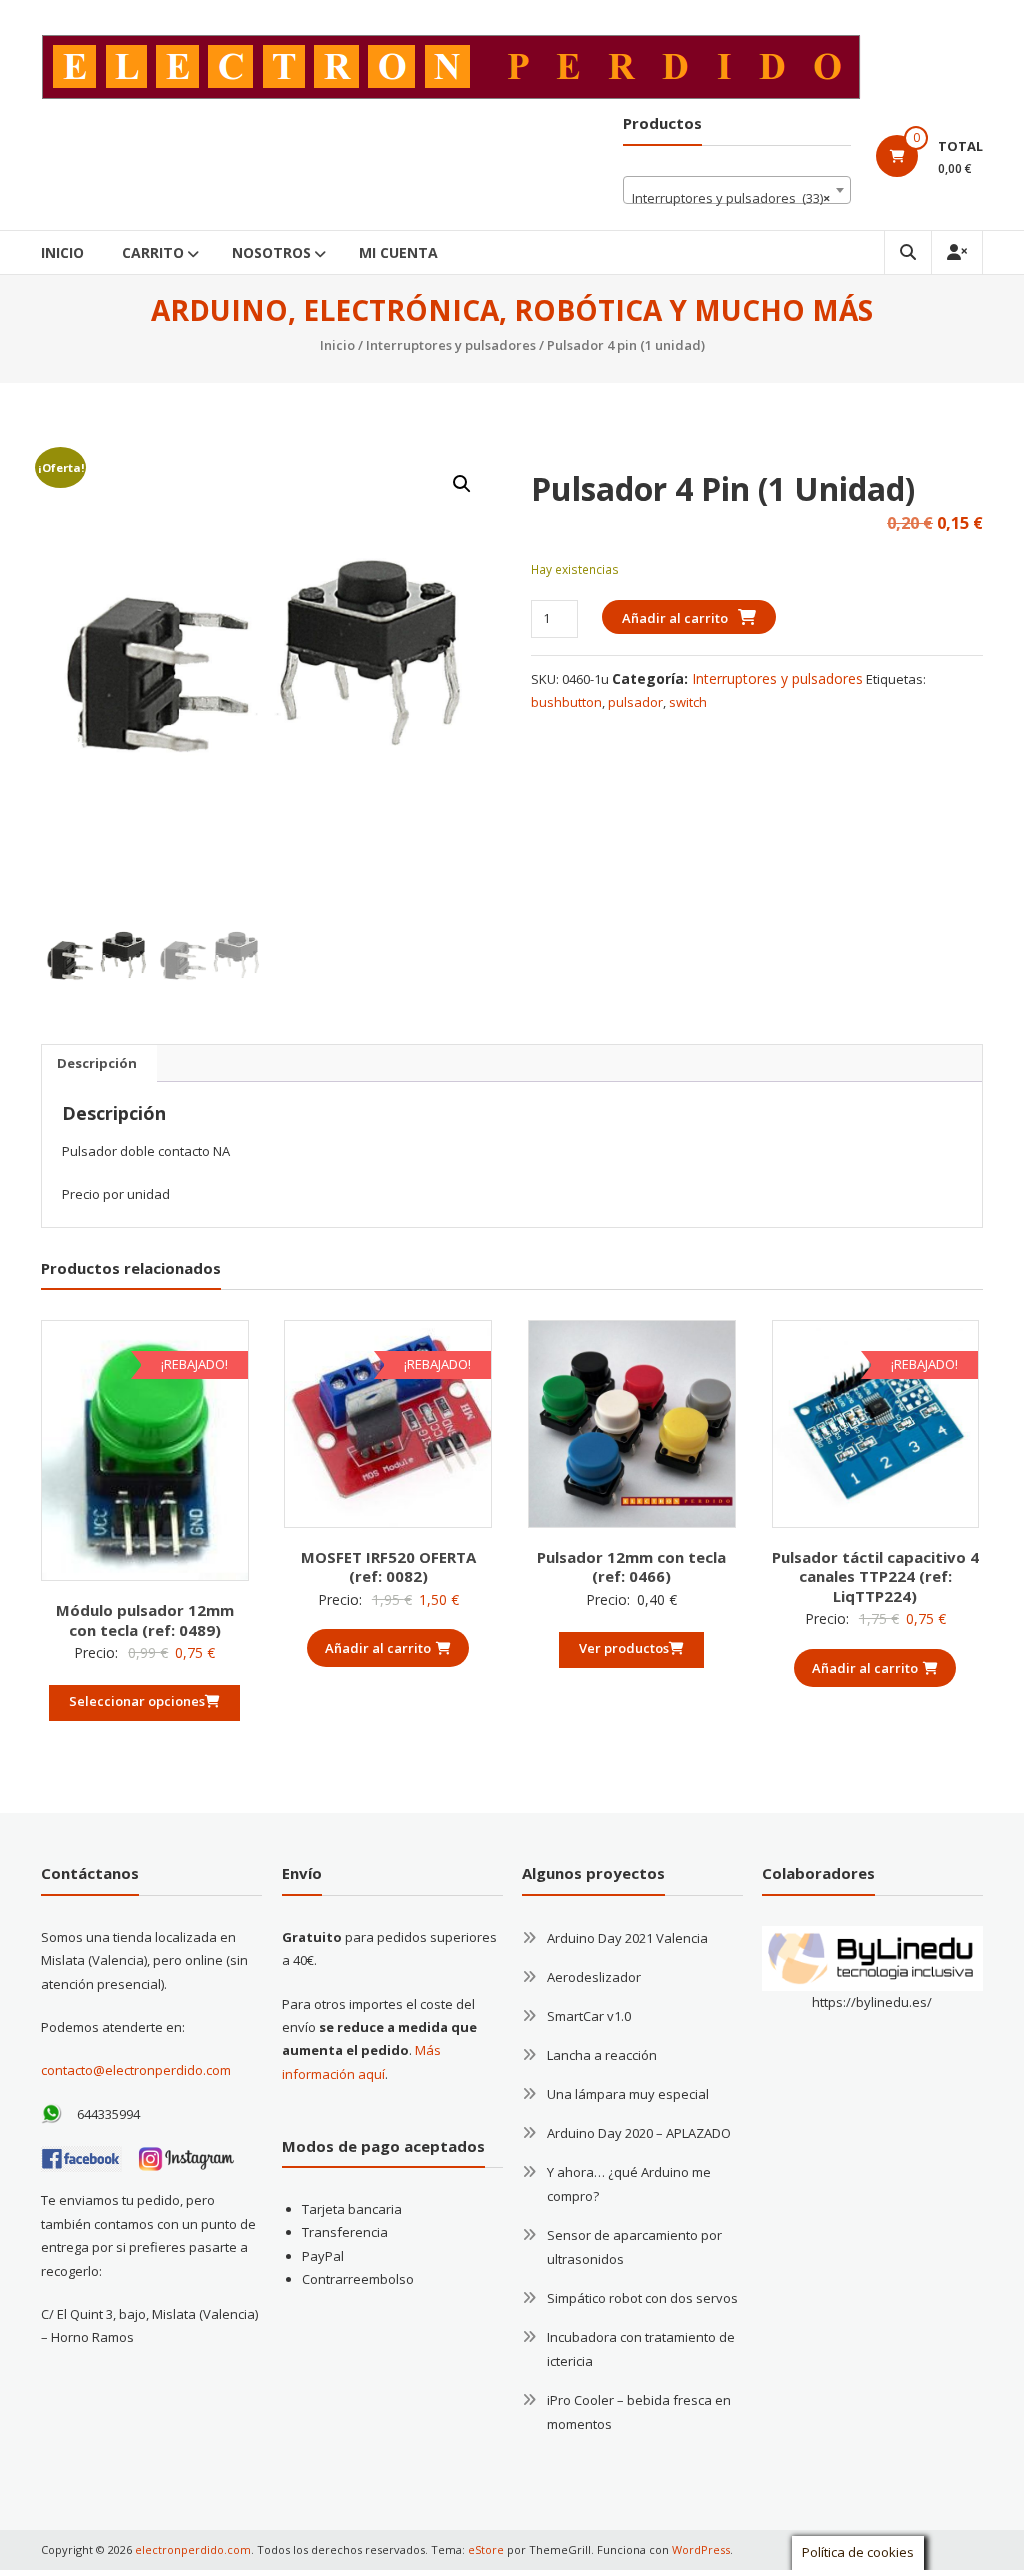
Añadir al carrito (675, 618)
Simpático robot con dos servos (642, 2298)
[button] (462, 484)
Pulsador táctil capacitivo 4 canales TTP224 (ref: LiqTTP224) (875, 1576)
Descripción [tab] (97, 1063)
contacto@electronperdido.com (136, 2070)
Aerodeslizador (594, 1977)
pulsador (635, 702)
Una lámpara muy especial (628, 2094)
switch (688, 702)
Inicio (62, 252)
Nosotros (271, 252)
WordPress (701, 2549)
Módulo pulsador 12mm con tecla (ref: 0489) (145, 1620)
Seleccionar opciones (137, 1701)
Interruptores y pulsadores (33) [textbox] (731, 198)
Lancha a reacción (602, 2055)
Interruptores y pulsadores (451, 345)
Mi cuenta (398, 252)
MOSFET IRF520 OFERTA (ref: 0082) (388, 1567)
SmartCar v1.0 (589, 2016)
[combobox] (737, 190)
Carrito (153, 252)
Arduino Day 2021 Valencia (627, 1938)
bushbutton (566, 702)
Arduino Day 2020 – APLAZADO (639, 2133)
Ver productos (624, 1648)
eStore (486, 2549)
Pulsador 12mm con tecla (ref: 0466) (631, 1567)
